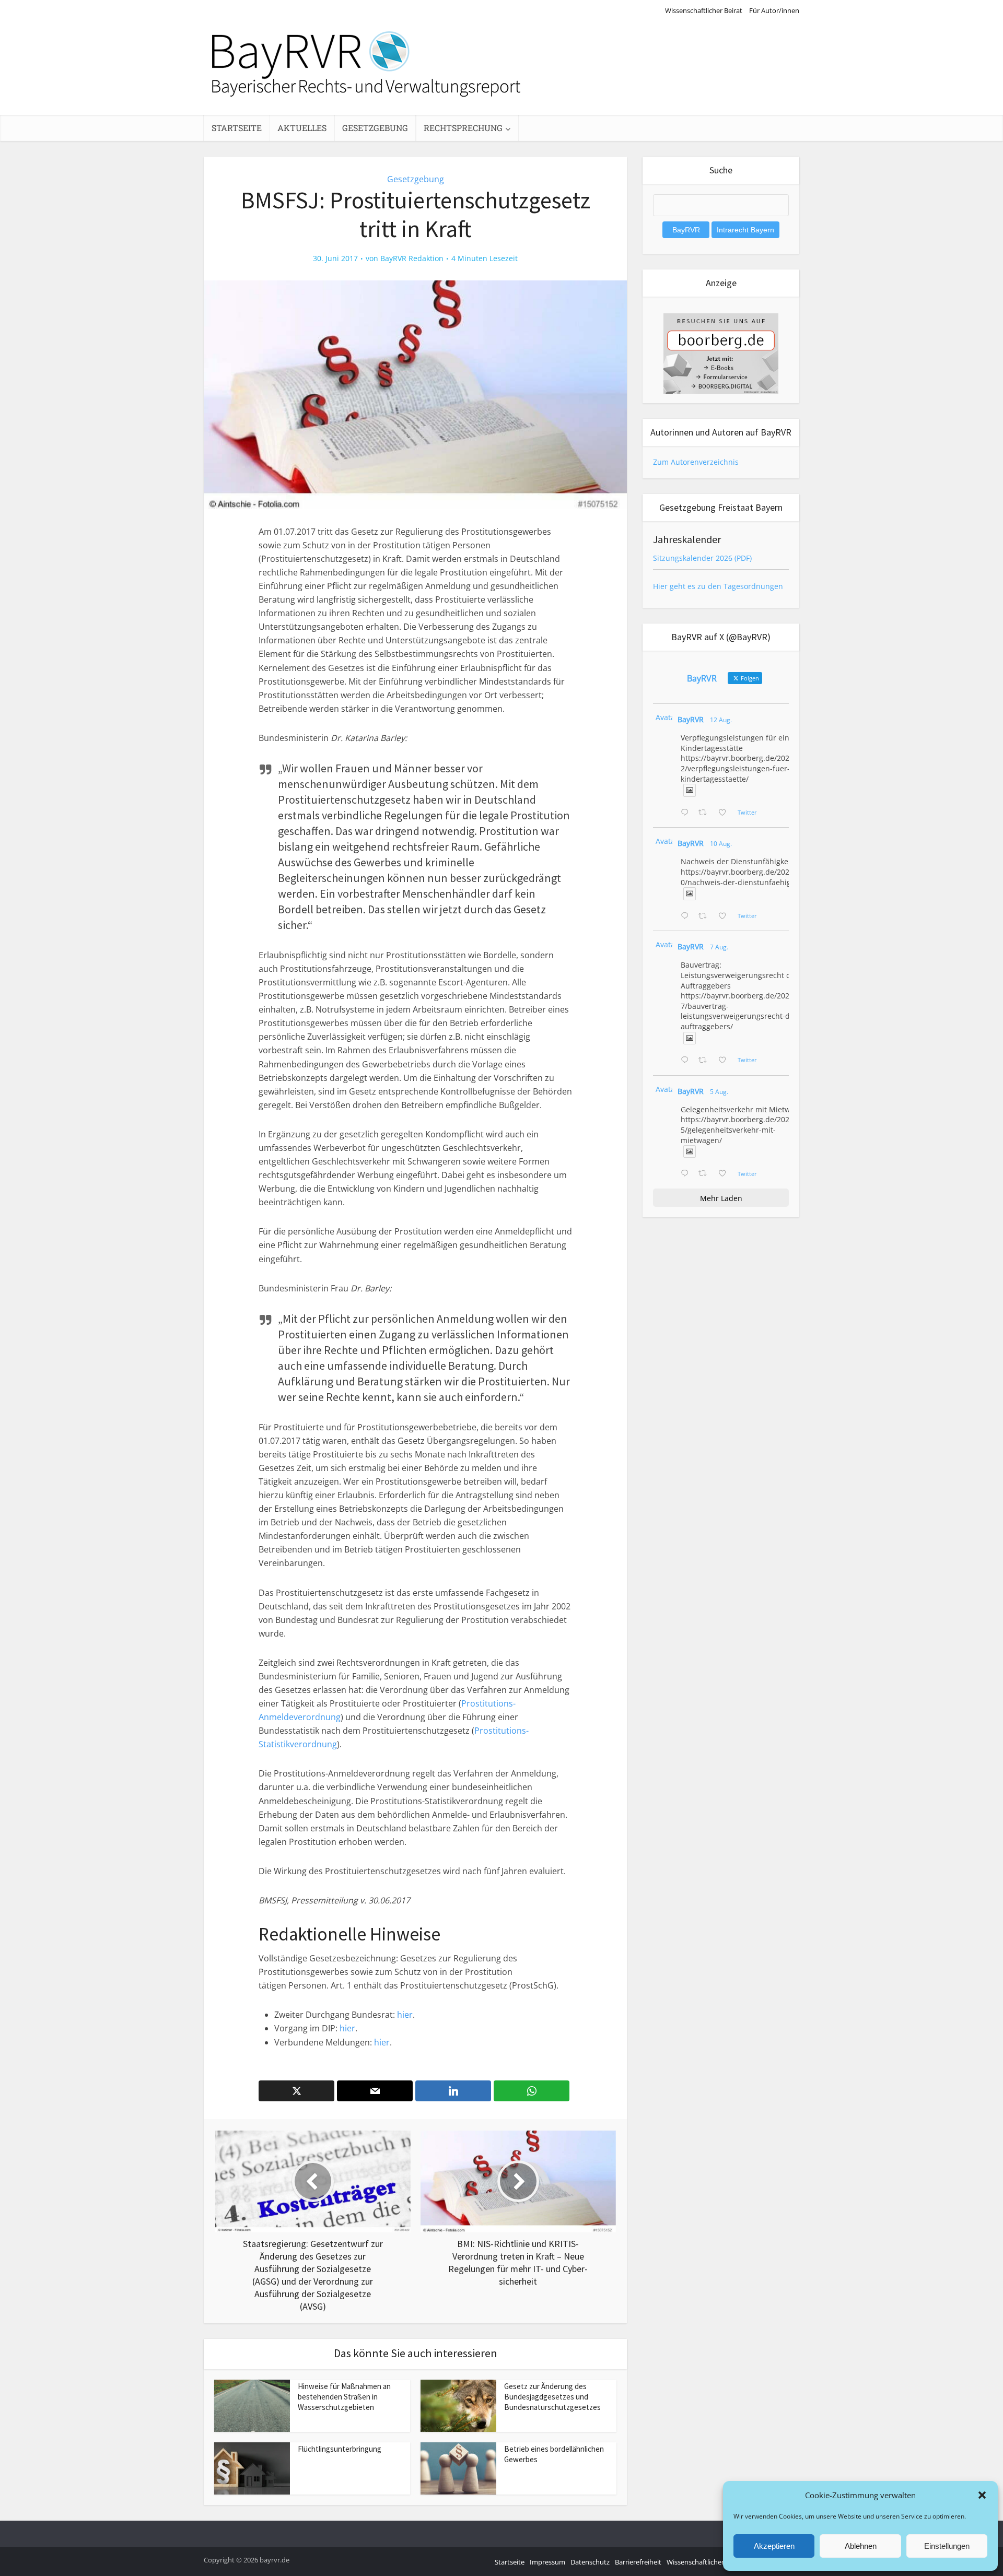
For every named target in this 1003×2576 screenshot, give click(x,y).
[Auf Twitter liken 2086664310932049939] (725, 916)
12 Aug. (721, 720)
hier (405, 2015)
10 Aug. (721, 844)
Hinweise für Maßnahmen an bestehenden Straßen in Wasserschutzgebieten (344, 2397)
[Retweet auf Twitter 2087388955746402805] (705, 813)
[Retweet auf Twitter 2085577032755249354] (705, 1061)
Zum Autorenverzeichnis (696, 462)
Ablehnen (861, 2546)
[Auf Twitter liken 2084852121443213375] (725, 1174)
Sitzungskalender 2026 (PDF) (702, 558)
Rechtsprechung (463, 128)
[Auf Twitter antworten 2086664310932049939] (687, 916)
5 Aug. (719, 1092)
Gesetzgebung (375, 128)
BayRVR (691, 719)
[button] (982, 2495)
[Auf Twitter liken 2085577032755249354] (725, 1061)
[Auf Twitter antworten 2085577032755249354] (687, 1061)
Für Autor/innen (774, 10)
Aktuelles (302, 128)
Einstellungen (947, 2546)
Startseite (237, 128)
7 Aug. (719, 947)
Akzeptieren (774, 2546)
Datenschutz (590, 2562)
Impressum (547, 2562)
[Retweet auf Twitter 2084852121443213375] (705, 1174)
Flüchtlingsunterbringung (340, 2449)
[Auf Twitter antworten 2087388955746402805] (687, 813)
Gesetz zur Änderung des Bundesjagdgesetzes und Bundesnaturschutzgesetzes (552, 2397)
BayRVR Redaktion (412, 258)
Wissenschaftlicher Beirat (704, 10)
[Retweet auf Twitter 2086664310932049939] (705, 916)
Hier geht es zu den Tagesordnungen (718, 586)
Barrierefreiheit (638, 2562)
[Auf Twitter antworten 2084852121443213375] (687, 1174)
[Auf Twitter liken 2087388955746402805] (725, 813)
